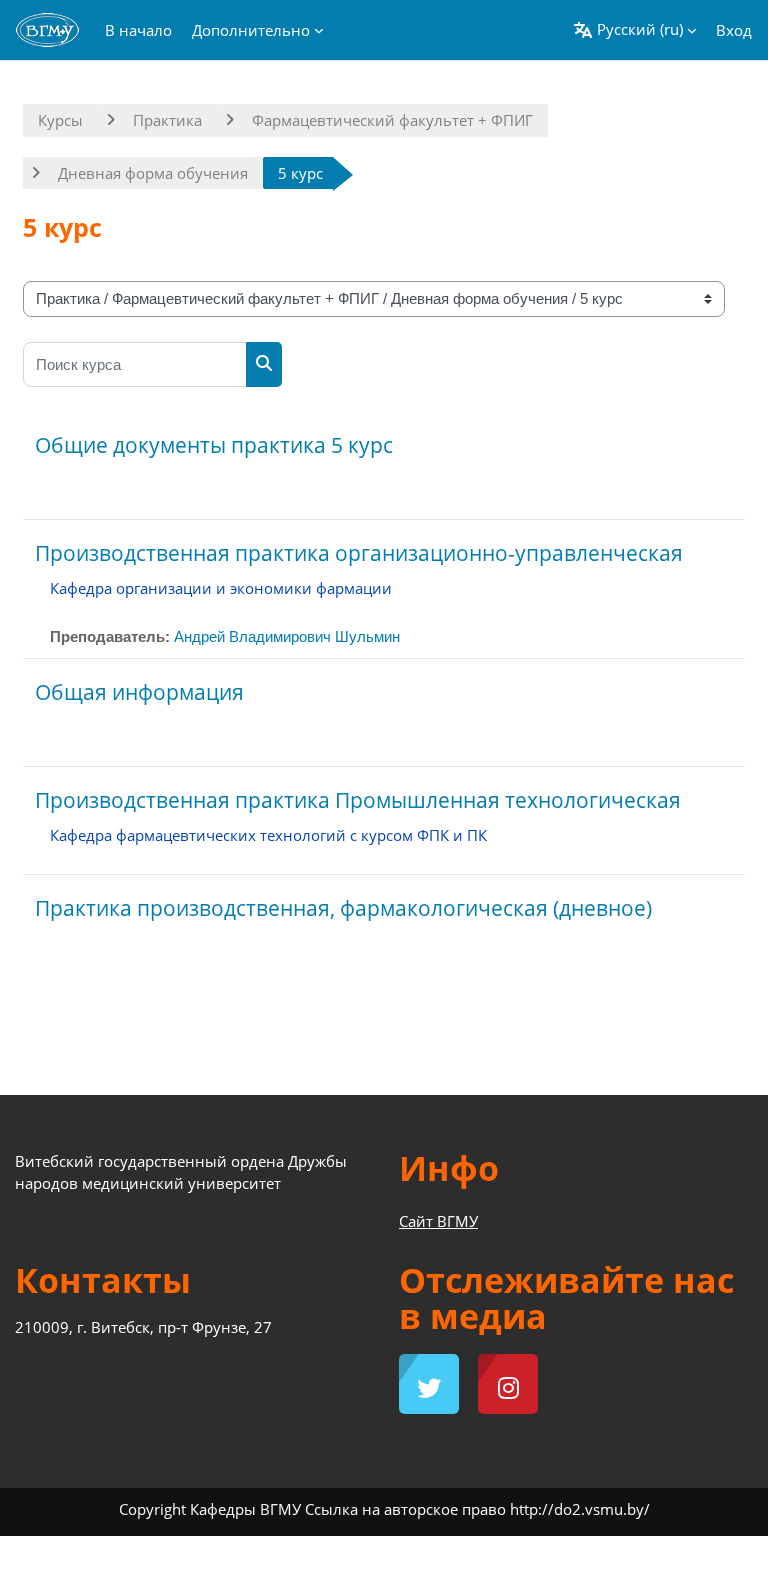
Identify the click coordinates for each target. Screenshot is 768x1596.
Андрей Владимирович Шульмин (287, 636)
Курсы (60, 120)
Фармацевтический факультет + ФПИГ (392, 120)
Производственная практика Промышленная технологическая (358, 800)
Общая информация (139, 692)
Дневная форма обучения (153, 173)
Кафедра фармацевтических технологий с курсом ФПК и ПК (268, 835)
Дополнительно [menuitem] (251, 30)
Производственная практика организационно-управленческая (359, 553)
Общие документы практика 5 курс (214, 445)
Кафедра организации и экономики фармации (221, 588)
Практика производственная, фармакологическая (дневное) (343, 908)
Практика (167, 120)
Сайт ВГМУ (438, 1221)
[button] (634, 30)
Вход (734, 30)
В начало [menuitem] (138, 30)
